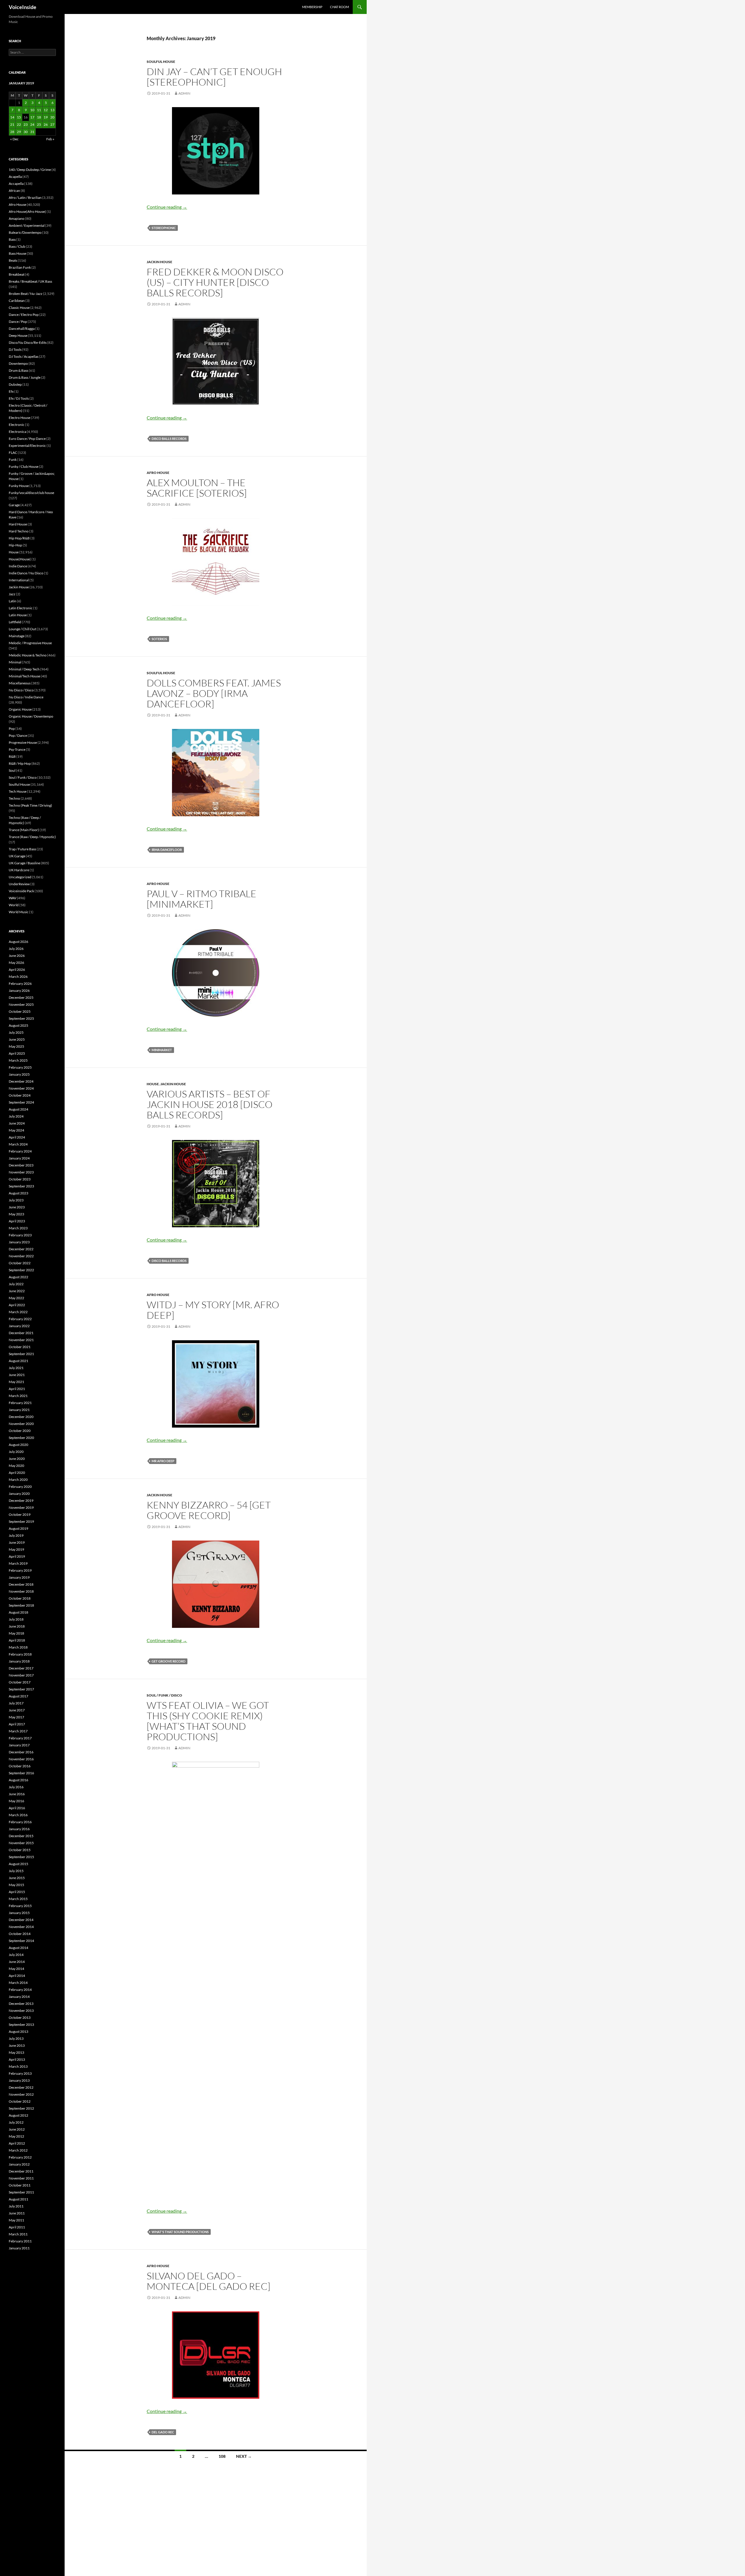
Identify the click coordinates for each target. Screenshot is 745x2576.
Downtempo (18, 363)
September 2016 (21, 1773)
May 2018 (16, 1633)
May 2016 (16, 1801)
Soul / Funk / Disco (164, 1695)
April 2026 (17, 970)
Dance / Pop (18, 322)
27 (52, 124)
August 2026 (18, 942)
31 (32, 132)
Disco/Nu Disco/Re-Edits (28, 342)
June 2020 (17, 1459)
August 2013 (18, 2031)
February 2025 (20, 1067)
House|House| (20, 559)
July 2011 (16, 2206)
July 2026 (16, 949)
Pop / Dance (18, 735)
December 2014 (21, 1920)
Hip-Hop (15, 545)
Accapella (16, 184)
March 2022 (18, 1312)
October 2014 (20, 1934)
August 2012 (18, 2115)
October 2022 (20, 1263)
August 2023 (18, 1193)
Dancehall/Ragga (22, 329)
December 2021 (21, 1333)
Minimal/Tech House (24, 676)
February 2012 (20, 2157)
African (14, 191)
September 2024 (21, 1102)
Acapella (15, 177)
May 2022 (16, 1298)
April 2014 (17, 1976)
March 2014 (18, 1983)
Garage (14, 505)
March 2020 (18, 1480)
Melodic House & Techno (28, 655)
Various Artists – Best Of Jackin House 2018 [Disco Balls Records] (210, 1104)
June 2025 (17, 1039)
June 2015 (17, 1878)
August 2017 (18, 1696)
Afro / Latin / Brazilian (25, 198)
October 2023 (20, 1179)
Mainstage (17, 636)
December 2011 (21, 2171)
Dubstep (15, 384)
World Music (19, 912)
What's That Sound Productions (180, 2232)
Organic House (20, 709)
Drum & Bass (18, 370)
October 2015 (20, 1850)
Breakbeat (17, 274)
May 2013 (16, 2052)
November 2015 (21, 1843)
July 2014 (16, 1955)
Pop (12, 728)
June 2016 (17, 1794)
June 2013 (17, 2045)
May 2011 (16, 2220)
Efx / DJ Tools (19, 398)
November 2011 (21, 2178)
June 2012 (17, 2129)
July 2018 (16, 1619)
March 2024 (18, 1144)
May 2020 (16, 1466)
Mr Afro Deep (163, 1461)
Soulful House (161, 62)
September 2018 (21, 1605)
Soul (12, 770)
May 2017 (16, 1717)
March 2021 (18, 1396)
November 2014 (21, 1927)
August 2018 (18, 1612)
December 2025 (21, 997)
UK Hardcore (19, 870)
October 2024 (20, 1095)
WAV (13, 898)
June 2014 (17, 1962)
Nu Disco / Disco (21, 690)
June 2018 (17, 1626)
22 (19, 124)
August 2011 (18, 2199)
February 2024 (20, 1151)
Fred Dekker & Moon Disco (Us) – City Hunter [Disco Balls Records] (215, 282)
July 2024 (16, 1116)
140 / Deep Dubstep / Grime (30, 170)
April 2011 (17, 2227)
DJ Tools (15, 349)
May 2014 (16, 1969)
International (19, 580)
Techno (14, 798)
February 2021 (20, 1403)
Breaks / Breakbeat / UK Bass (30, 281)
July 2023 (16, 1200)
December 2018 (21, 1584)
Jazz (12, 594)
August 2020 (18, 1445)
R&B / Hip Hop (20, 763)
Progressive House (23, 742)
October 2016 (20, 1766)
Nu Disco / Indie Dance (26, 697)
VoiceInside (23, 7)
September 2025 (21, 1018)
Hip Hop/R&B (19, 538)
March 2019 (18, 1563)
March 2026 (18, 977)
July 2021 (16, 1368)
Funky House (19, 486)
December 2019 (21, 1501)
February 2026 (20, 984)
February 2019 (20, 1570)
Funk (13, 460)
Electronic (17, 425)
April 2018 (17, 1640)
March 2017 (18, 1731)
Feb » (50, 139)
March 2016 (18, 1815)
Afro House (158, 473)
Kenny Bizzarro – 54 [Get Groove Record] (209, 1510)
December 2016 (21, 1752)
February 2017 (20, 1738)
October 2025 (20, 1011)
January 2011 (19, 2248)
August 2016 (18, 1780)
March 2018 (18, 1647)
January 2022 (19, 1326)
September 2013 (21, 2024)
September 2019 (21, 1521)
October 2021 (20, 1347)
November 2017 (21, 1675)
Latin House (18, 615)
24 (32, 124)
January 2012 (19, 2164)
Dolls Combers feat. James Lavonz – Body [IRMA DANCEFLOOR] (214, 693)
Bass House (17, 253)
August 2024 (18, 1109)
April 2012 (17, 2143)
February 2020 (20, 1487)
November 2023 (21, 1172)
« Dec (14, 139)
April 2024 (17, 1137)
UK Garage (17, 856)
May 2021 (16, 1382)
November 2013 (21, 2011)
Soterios (159, 639)
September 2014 (21, 1941)
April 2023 (17, 1221)
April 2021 (17, 1389)
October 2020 (20, 1431)
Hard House (18, 524)
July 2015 (16, 1871)
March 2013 (18, 2066)
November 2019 (21, 1507)
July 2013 (16, 2038)
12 (46, 110)
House (153, 1084)
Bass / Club (17, 246)
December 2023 (21, 1165)
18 (39, 117)
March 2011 (18, 2234)
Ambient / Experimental (27, 225)
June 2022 (17, 1291)
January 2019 (19, 1577)
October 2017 (20, 1682)
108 (222, 2456)
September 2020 (21, 1438)
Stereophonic (164, 228)
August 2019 (18, 1528)
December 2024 (21, 1081)
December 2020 (21, 1417)
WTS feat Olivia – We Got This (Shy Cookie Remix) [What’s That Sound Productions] (208, 1721)
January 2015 (19, 1913)
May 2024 (16, 1130)
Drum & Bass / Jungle (25, 377)
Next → (244, 2456)
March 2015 (18, 1899)
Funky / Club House (24, 466)
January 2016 (19, 1829)
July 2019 (16, 1535)
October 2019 (20, 1514)
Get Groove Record (168, 1661)
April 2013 (17, 2059)
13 (52, 110)
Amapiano (17, 218)
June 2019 (17, 1542)
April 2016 (17, 1808)
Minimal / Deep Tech (24, 669)
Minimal (15, 662)
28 (12, 132)
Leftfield (15, 622)
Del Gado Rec (163, 2432)
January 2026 (19, 990)
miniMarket (162, 1050)
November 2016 (21, 1759)
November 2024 (21, 1088)
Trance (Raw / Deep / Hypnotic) (32, 837)
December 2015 (21, 1836)
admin (184, 93)
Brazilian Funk (20, 267)
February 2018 (20, 1654)
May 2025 (16, 1046)
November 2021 (21, 1340)
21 (12, 124)
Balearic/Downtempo (25, 232)
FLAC (13, 453)
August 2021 (18, 1361)
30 (26, 132)
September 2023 (21, 1186)
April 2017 (17, 1724)
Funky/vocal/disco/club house (31, 493)
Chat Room (339, 7)
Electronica (17, 432)
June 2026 (17, 956)
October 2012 (20, 2101)
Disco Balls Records (169, 439)
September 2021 (21, 1354)
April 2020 (17, 1473)
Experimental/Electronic (27, 446)
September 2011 (21, 2192)
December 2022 (21, 1249)
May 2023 (16, 1214)
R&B (12, 756)
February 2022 (20, 1319)
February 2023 (20, 1235)
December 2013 (21, 2004)
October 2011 (20, 2185)
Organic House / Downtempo (31, 716)
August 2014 (18, 1948)
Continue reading (167, 207)
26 (46, 124)
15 (19, 117)
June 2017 (17, 1710)
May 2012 (16, 2136)
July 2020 (16, 1452)
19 (46, 117)
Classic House (19, 308)
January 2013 (19, 2080)
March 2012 (18, 2150)
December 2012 (21, 2087)
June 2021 (17, 1375)
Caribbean (17, 301)
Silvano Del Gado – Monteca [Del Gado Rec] (209, 2281)
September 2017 (21, 1689)
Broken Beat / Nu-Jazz (26, 294)
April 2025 (17, 1053)
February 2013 (20, 2073)
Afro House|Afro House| (27, 211)
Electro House (19, 418)
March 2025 (18, 1060)
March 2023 (18, 1228)
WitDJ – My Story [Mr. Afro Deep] (213, 1310)
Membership (312, 7)
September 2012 (21, 2108)
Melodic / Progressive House (30, 643)
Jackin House (159, 262)
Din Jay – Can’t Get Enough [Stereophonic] (214, 77)
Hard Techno (19, 531)
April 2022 (17, 1305)
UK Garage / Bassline (24, 863)
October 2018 (20, 1598)
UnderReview (19, 884)
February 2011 (20, 2241)
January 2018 (19, 1661)
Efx (11, 391)
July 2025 (16, 1032)
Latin (13, 601)
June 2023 (17, 1207)
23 (26, 124)
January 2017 (19, 1745)
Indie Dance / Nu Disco (26, 573)
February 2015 (20, 1906)
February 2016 (20, 1822)
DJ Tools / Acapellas (24, 356)
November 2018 (21, 1591)
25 (39, 124)
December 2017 (21, 1668)
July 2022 (16, 1284)
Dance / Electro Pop (24, 315)
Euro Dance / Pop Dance (27, 439)
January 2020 (19, 1494)
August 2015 (18, 1864)
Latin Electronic (21, 608)
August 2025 (18, 1025)
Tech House (18, 791)
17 (32, 117)
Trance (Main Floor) (24, 830)
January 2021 (19, 1410)
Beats (13, 260)
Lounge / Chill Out (22, 629)
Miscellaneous (20, 683)
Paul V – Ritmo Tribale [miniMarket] (202, 899)
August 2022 (18, 1277)
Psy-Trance (17, 749)
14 (12, 117)
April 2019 (17, 1556)
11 (39, 110)
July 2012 (16, 2122)
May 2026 (16, 963)
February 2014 (20, 1990)
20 (52, 117)
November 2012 (21, 2094)
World (14, 905)
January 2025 (19, 1074)
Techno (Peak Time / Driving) (30, 805)
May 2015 (16, 1885)
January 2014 (19, 1997)
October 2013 (20, 2018)
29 (19, 132)
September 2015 (21, 1857)
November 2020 (21, 1424)
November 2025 (21, 1004)
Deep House (18, 336)
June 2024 (17, 1123)
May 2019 (16, 1549)
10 (32, 110)
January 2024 (19, 1158)
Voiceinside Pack (21, 891)
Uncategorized (20, 877)
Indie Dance (18, 566)
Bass (12, 239)
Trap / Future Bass (22, 849)
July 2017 (16, 1703)
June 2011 (17, 2213)
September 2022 (21, 1270)
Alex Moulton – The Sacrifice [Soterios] (197, 488)
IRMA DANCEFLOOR (167, 850)
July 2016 (16, 1787)
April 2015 (17, 1892)
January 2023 (19, 1242)
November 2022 (21, 1256)
